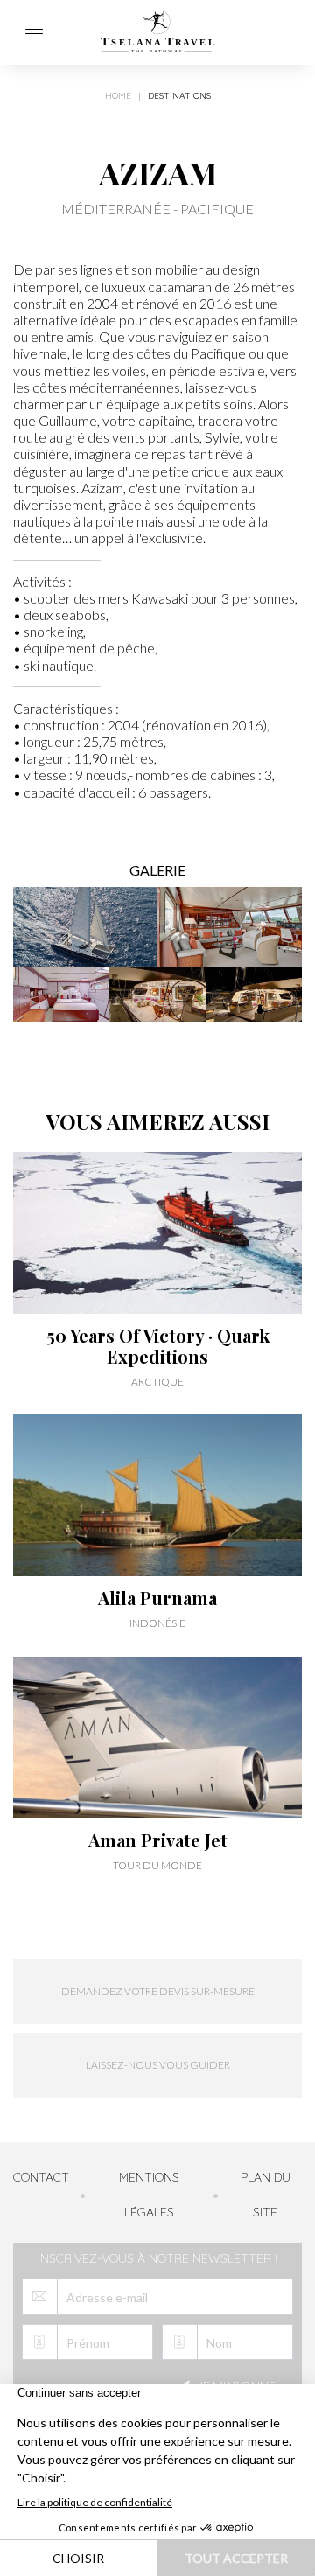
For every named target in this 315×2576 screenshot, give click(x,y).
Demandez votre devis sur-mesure (158, 1991)
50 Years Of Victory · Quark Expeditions (158, 1346)
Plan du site (266, 2195)
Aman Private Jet (158, 1840)
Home (118, 96)
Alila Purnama (157, 1598)
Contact (41, 2177)
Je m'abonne (235, 2386)
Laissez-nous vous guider (158, 2065)
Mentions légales (149, 2195)
